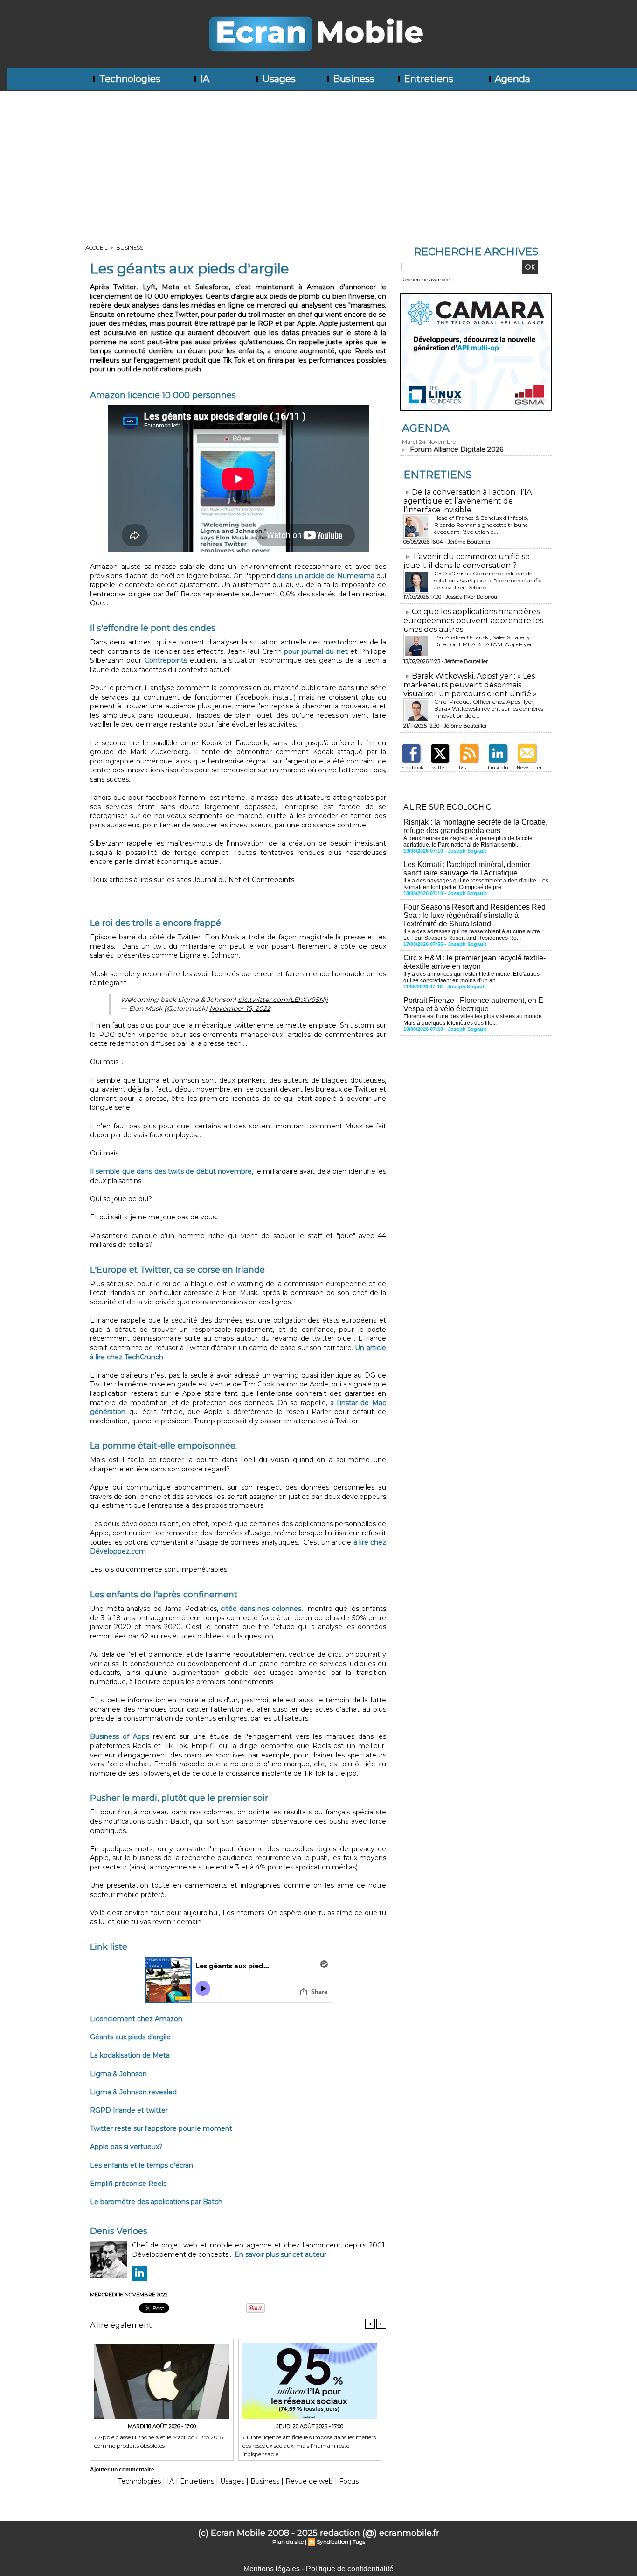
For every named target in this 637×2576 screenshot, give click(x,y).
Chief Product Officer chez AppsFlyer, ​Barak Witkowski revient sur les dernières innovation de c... (489, 709)
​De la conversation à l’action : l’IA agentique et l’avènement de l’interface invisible (467, 501)
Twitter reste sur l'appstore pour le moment (161, 2128)
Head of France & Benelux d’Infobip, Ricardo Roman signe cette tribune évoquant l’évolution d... (481, 525)
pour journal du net (316, 651)
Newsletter (529, 767)
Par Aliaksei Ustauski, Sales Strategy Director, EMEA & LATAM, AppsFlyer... (485, 641)
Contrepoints (166, 660)
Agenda (511, 79)
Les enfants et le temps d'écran (142, 2165)
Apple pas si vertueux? (126, 2147)
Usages (278, 79)
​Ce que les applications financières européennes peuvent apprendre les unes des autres (473, 620)
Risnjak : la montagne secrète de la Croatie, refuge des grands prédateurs (475, 826)
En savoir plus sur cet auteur (280, 2254)
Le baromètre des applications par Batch (156, 2202)
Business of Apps (120, 1736)
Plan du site (288, 2542)
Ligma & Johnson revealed (133, 2092)
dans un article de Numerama (325, 576)
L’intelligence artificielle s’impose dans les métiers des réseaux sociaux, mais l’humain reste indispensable (309, 2445)
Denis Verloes (119, 2231)
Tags (359, 2542)
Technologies (129, 79)
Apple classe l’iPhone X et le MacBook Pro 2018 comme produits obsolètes (159, 2441)
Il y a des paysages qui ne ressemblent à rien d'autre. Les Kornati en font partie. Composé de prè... (476, 884)
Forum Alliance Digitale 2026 (457, 449)
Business (353, 79)
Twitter (438, 767)
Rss (462, 767)
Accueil (96, 248)
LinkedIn (498, 767)
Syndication (332, 2542)
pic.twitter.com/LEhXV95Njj (283, 1000)
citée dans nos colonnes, (262, 1609)
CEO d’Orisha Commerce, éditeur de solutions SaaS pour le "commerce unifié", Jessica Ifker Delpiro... (489, 580)
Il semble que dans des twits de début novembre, (173, 1171)
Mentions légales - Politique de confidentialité (318, 2569)
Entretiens (427, 79)
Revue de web (309, 2481)
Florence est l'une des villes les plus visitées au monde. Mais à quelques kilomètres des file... (473, 1020)
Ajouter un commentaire (122, 2470)
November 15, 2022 (240, 1008)
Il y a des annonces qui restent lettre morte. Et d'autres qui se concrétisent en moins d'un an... (471, 977)
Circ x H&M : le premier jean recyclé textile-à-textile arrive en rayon (474, 962)
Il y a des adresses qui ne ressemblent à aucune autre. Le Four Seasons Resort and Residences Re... (472, 935)
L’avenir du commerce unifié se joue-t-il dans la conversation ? (467, 561)
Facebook (412, 767)
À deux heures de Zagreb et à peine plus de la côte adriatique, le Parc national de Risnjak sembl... (468, 841)
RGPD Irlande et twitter (129, 2110)
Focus (349, 2481)
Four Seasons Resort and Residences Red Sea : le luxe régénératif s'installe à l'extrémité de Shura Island (474, 915)
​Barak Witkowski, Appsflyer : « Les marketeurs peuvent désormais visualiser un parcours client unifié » (470, 685)
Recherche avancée (426, 280)
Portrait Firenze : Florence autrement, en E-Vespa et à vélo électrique (474, 1004)
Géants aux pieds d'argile (130, 2037)
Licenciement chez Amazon (136, 2019)
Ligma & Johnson (118, 2074)
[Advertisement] (318, 161)
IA (204, 79)
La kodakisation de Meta (130, 2055)
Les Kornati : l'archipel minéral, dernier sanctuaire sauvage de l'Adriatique (467, 869)
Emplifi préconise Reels (128, 2184)
